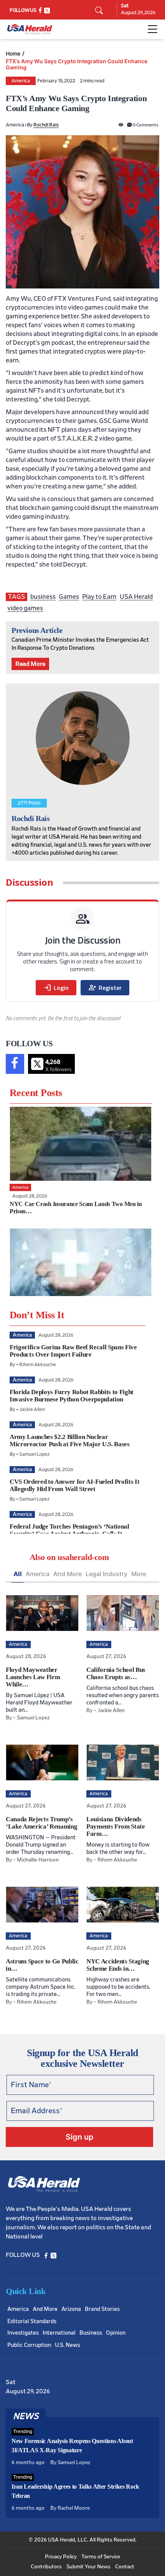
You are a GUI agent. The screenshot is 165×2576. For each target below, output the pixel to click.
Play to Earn (99, 597)
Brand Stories (102, 2309)
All (18, 1574)
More (139, 1574)
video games (25, 608)
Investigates (23, 2333)
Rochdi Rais (46, 125)
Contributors (46, 2567)
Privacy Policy (61, 2557)
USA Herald (136, 597)
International (59, 2333)
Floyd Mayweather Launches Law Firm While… (33, 1677)
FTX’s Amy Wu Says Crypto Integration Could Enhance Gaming (77, 64)
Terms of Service (101, 2557)
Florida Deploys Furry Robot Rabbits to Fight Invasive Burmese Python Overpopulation (72, 1396)
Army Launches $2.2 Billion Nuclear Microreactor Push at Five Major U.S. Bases (70, 1440)
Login (56, 988)
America (21, 81)
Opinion (116, 2333)
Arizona (71, 2309)
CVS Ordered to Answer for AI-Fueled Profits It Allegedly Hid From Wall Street (74, 1485)
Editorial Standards (32, 2321)
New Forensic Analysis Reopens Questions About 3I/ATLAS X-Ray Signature (72, 2446)
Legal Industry (106, 1574)
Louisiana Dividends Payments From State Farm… (116, 1826)
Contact (125, 2567)
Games (69, 597)
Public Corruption (29, 2345)
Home (13, 54)
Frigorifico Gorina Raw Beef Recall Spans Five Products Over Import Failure (73, 1351)
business (43, 597)
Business (91, 2333)
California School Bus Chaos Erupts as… (116, 1673)
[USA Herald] (30, 29)
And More (68, 1574)
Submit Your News (88, 2567)
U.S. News (68, 2345)
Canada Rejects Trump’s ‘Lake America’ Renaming (41, 1823)
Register (105, 988)
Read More (30, 664)
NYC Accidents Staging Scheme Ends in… (118, 1965)
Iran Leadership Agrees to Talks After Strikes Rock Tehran (75, 2491)
